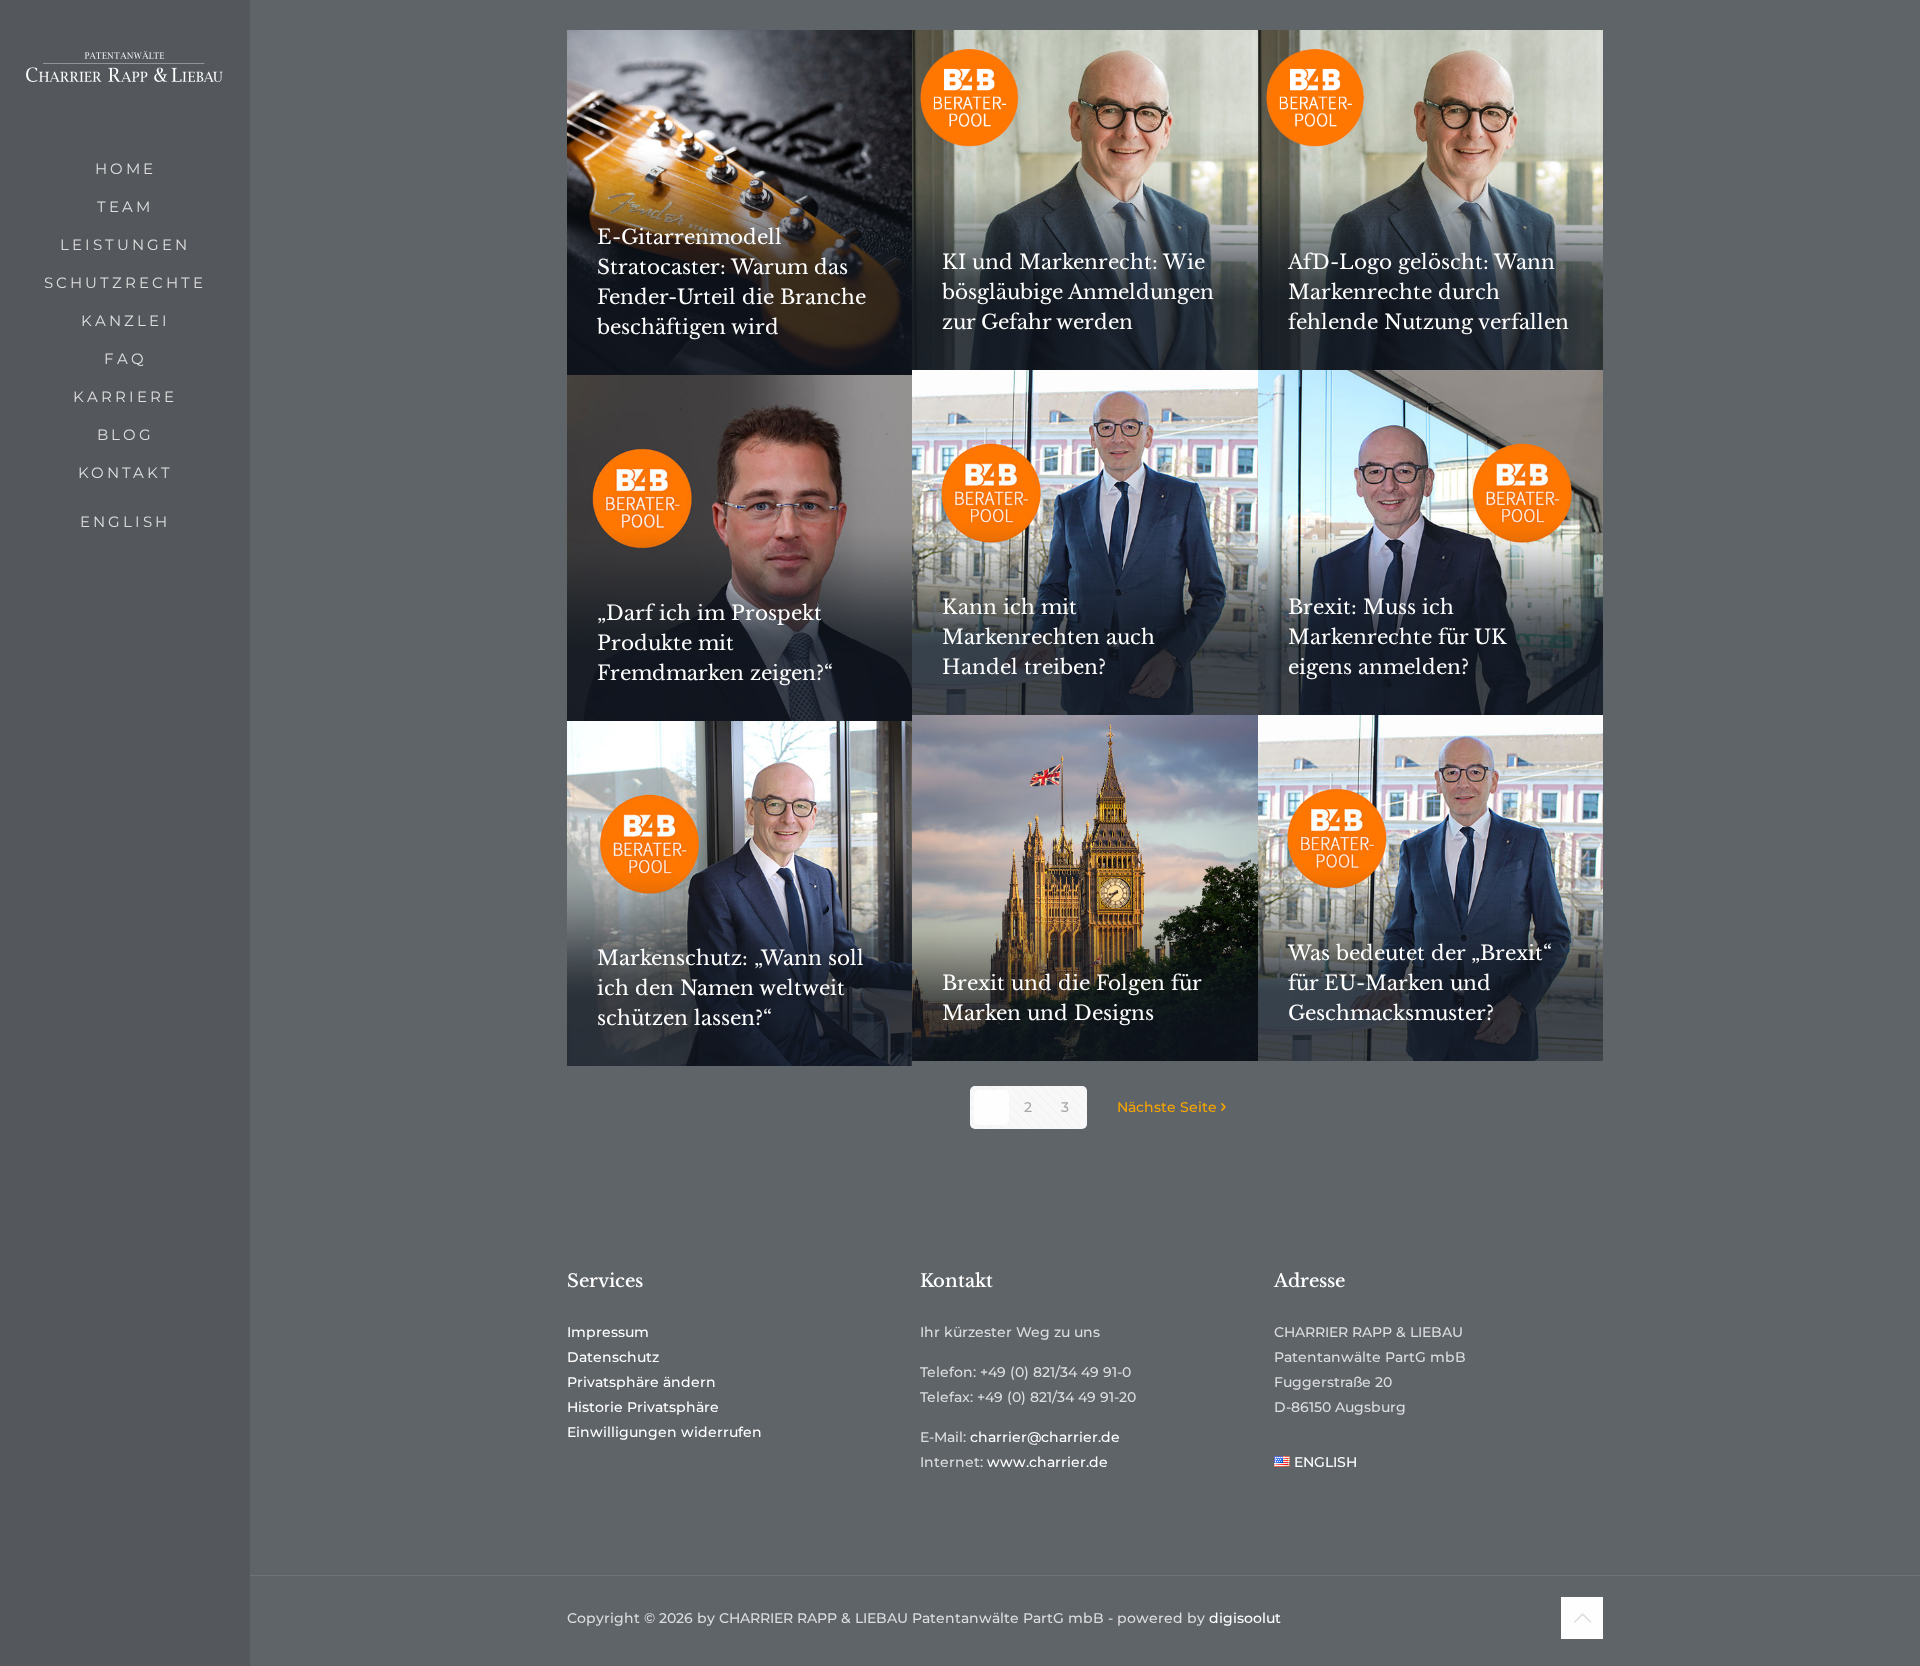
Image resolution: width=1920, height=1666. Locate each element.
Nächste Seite (1167, 1107)
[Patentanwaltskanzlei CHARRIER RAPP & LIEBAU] (125, 75)
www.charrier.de (1047, 1462)
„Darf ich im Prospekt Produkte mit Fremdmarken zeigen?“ (715, 643)
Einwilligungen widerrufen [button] (664, 1432)
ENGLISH (125, 521)
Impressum (608, 1332)
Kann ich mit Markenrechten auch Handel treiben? (1048, 637)
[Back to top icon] (1582, 1618)
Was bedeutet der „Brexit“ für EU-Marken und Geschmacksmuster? (1420, 983)
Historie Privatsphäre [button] (643, 1407)
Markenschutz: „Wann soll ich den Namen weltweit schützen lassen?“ (730, 988)
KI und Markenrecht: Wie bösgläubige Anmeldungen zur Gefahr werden (1078, 292)
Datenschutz (613, 1357)
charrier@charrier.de (1045, 1437)
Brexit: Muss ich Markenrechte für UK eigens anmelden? (1397, 637)
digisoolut (1245, 1618)
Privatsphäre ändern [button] (641, 1382)
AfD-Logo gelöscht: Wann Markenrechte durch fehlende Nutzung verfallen (1428, 292)
